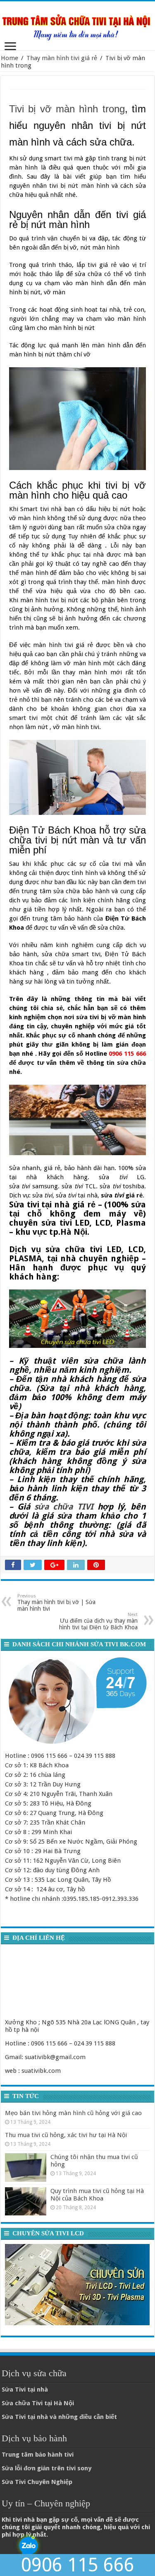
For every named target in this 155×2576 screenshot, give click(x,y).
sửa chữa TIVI (64, 1507)
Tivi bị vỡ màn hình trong (67, 109)
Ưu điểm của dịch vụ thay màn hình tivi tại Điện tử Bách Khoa (98, 1621)
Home (10, 58)
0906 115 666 (78, 2565)
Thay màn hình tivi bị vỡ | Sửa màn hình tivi (56, 1603)
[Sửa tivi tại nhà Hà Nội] (77, 24)
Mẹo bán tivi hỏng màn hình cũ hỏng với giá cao (73, 2113)
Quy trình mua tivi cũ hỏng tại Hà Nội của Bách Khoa (97, 2195)
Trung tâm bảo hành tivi (38, 2455)
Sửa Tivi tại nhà (25, 2389)
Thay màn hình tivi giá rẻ (62, 58)
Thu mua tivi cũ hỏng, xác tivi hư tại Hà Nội (66, 2135)
